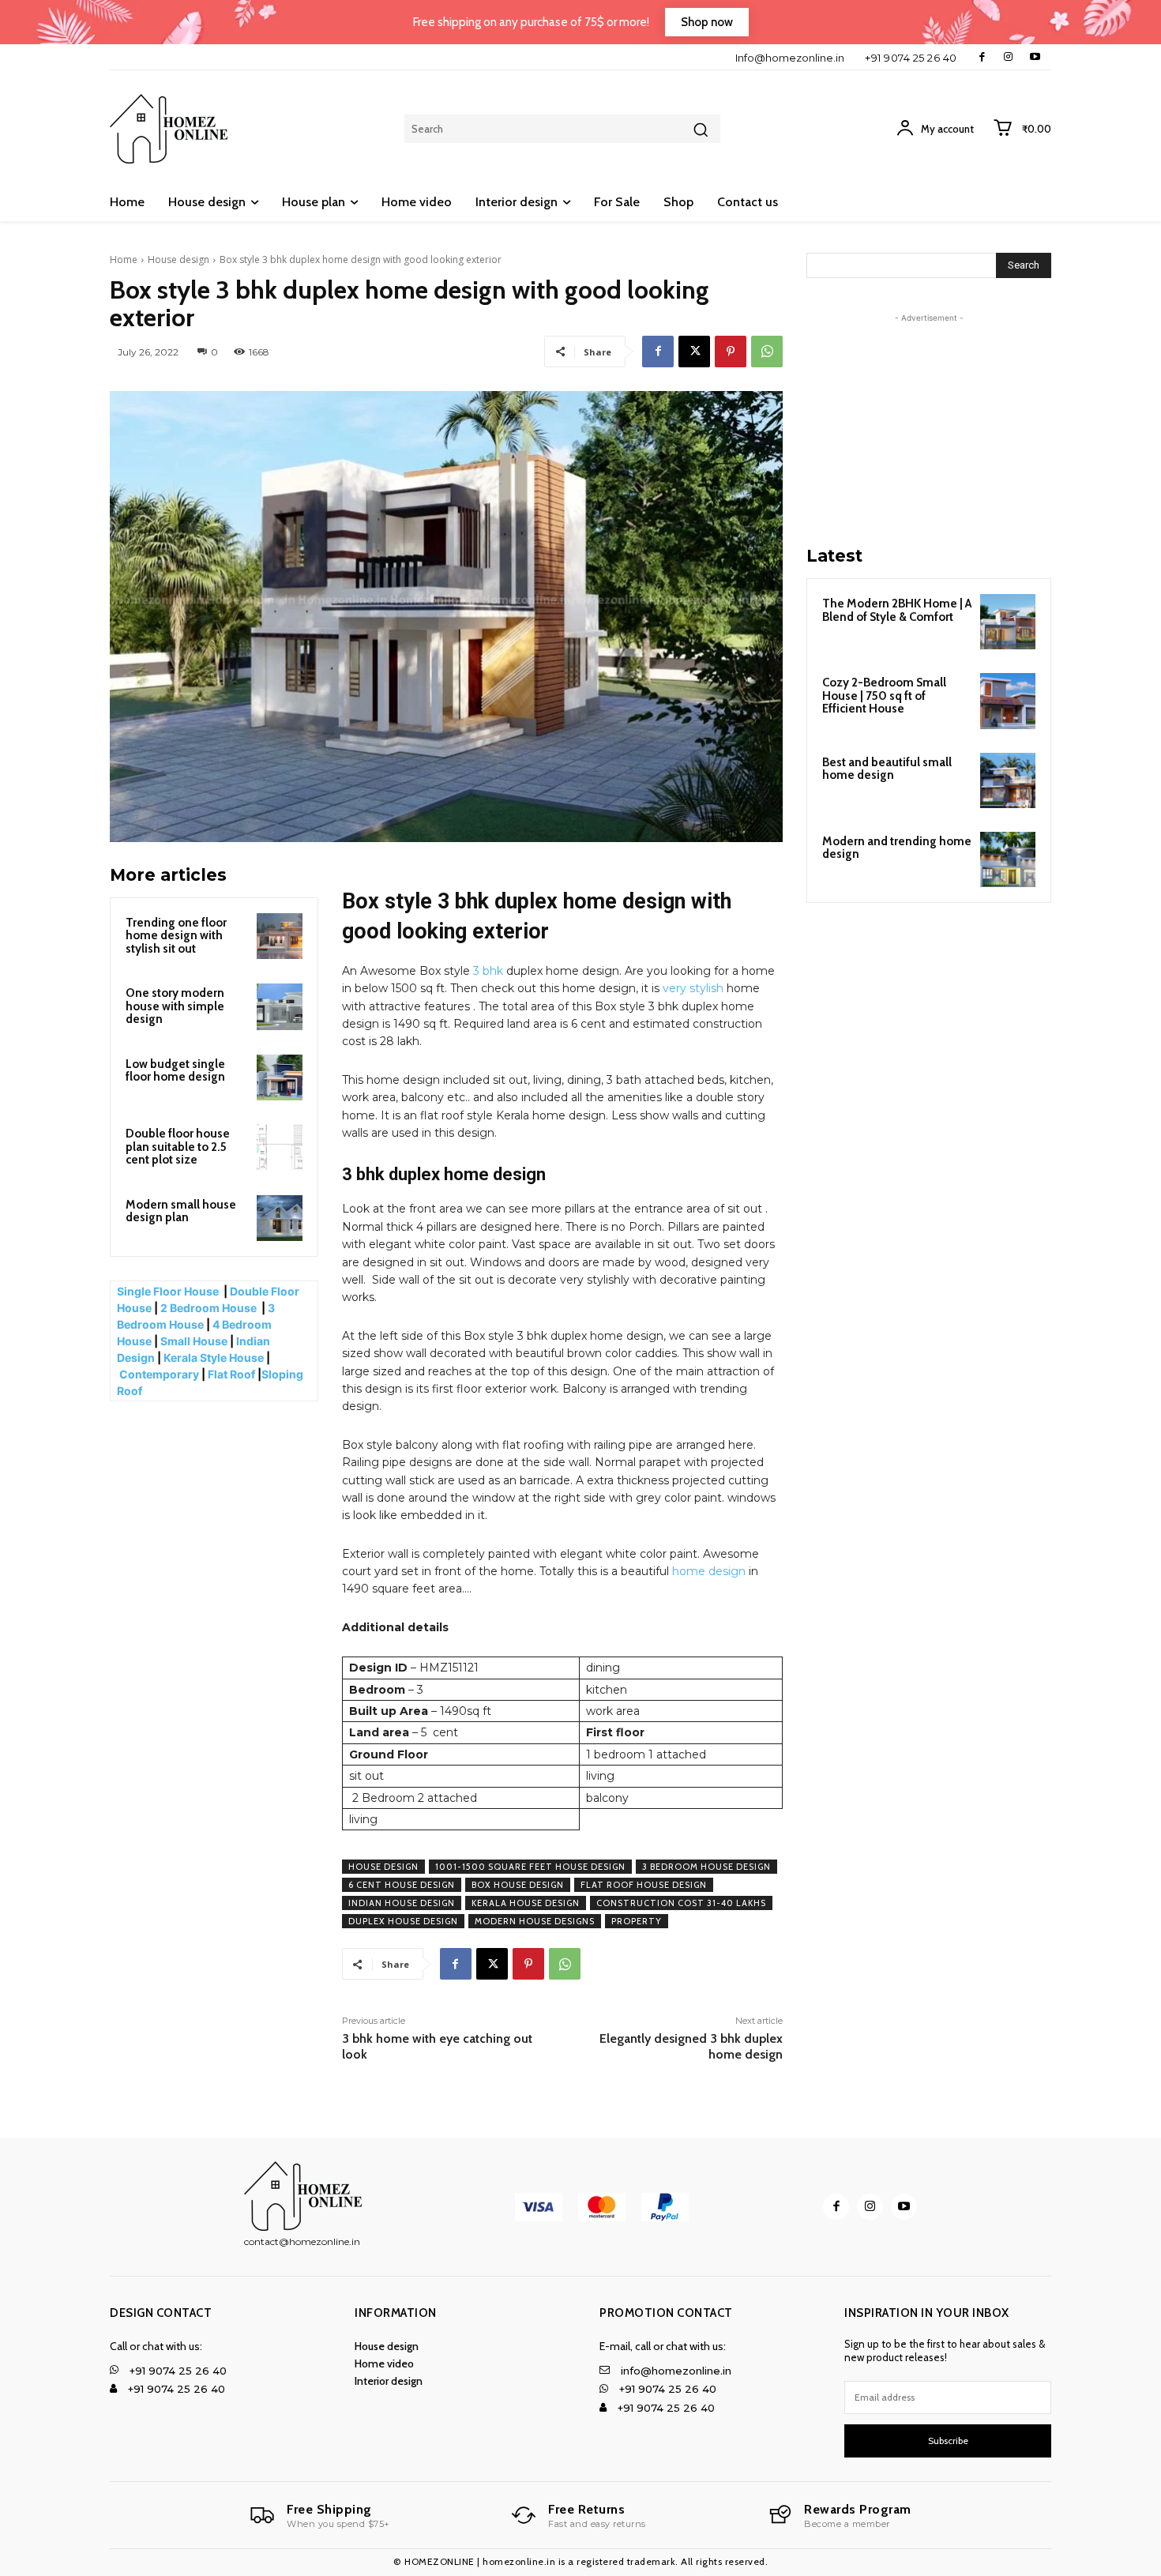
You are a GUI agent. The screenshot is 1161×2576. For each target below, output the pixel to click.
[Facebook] (982, 57)
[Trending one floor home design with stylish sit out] (280, 936)
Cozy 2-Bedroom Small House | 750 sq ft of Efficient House (884, 696)
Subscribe (948, 2441)
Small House (194, 1341)
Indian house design (402, 1903)
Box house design (518, 1885)
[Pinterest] (731, 352)
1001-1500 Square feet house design (530, 1867)
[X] (694, 352)
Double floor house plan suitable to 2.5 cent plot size (178, 1147)
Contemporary (159, 1374)
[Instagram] (1008, 57)
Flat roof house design (644, 1885)
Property (637, 1921)
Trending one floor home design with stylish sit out (176, 936)
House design (178, 259)
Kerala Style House (214, 1358)
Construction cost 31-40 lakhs (681, 1903)
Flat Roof (231, 1374)
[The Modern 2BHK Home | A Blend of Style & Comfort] (1008, 622)
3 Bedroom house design (706, 1867)
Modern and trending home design (897, 848)
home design (709, 1571)
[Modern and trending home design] (1008, 859)
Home (124, 259)
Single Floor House (169, 1291)
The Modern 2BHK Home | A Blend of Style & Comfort (897, 610)
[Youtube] (1035, 57)
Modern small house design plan (181, 1211)
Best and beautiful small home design (887, 769)
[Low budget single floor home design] (280, 1077)
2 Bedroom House (209, 1308)
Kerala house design (526, 1903)
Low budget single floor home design (175, 1071)
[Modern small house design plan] (280, 1218)
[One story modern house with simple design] (280, 1006)
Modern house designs (535, 1921)
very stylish (693, 988)
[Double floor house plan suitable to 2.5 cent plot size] (280, 1147)
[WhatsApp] (767, 352)
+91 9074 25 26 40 (911, 58)
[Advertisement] (929, 425)
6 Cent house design (402, 1885)
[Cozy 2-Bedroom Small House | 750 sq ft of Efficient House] (1008, 701)
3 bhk (488, 971)
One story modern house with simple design (175, 1006)
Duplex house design (403, 1921)
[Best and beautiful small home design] (1008, 780)
